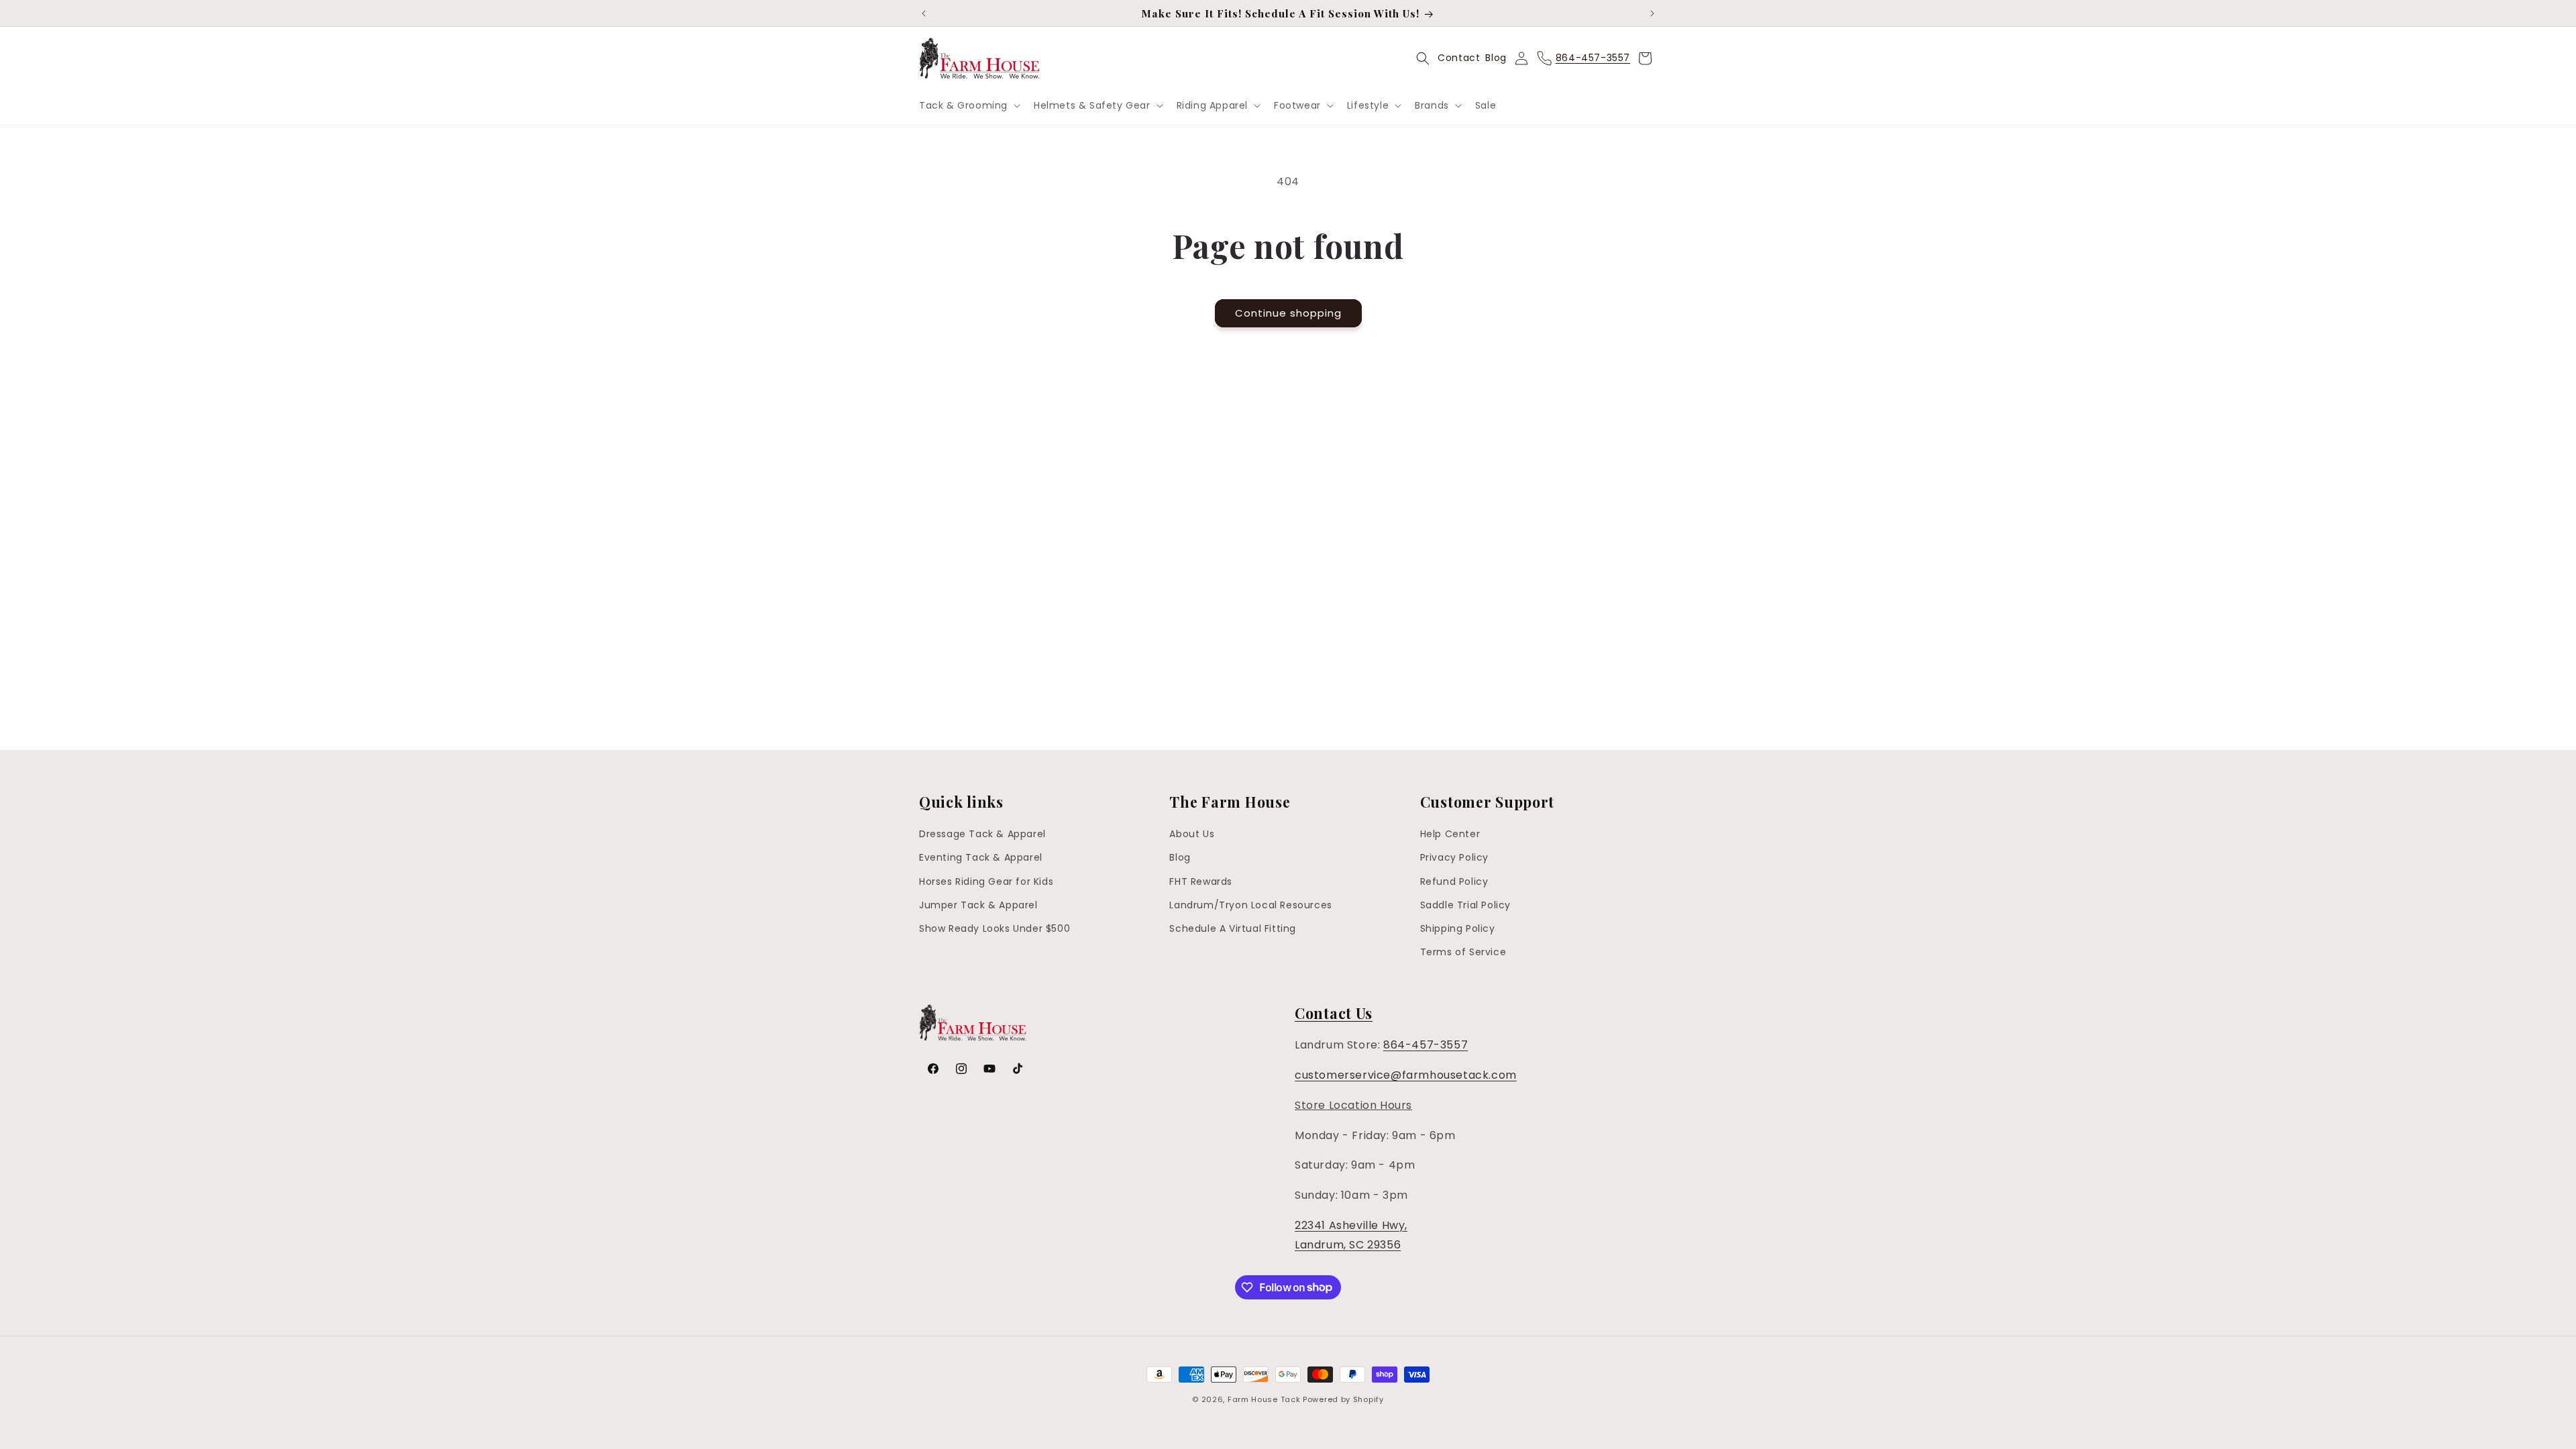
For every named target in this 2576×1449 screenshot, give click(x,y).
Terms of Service (1463, 952)
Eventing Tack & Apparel (981, 857)
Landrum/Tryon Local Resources (1250, 905)
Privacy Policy (1454, 857)
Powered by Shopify (1343, 1399)
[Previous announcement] (924, 13)
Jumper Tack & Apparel (978, 905)
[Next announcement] (1652, 13)
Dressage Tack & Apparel (982, 834)
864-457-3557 (1426, 1045)
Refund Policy (1454, 881)
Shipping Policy (1458, 928)
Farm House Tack (1264, 1399)
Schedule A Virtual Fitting (1233, 928)
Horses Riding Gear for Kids (986, 881)
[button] (968, 105)
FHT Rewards (1201, 881)
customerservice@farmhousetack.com (1406, 1075)
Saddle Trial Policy (1465, 905)
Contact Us (1334, 1013)
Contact (1459, 58)
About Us (1192, 834)
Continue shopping (1288, 313)
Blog (1496, 58)
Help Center (1450, 834)
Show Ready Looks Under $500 (995, 928)
